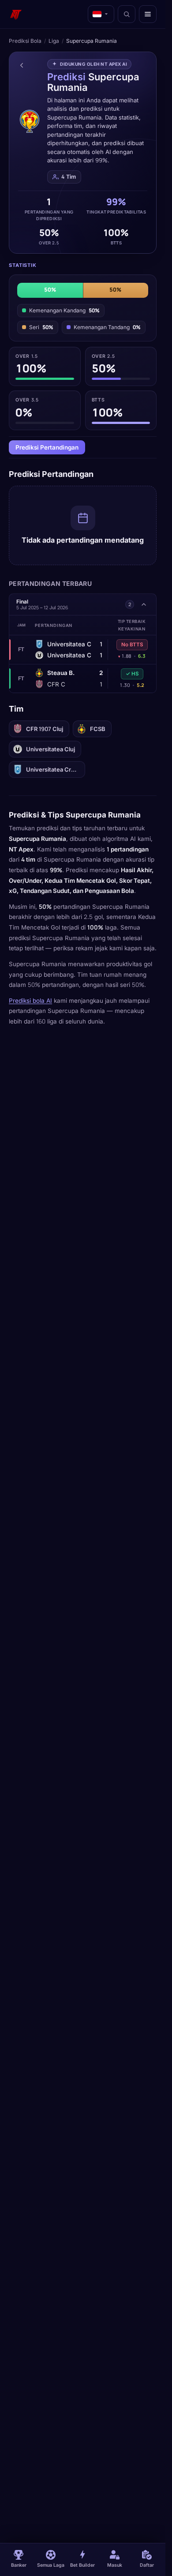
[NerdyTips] (16, 14)
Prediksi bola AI (30, 1001)
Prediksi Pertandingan (47, 447)
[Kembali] (22, 65)
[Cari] (127, 14)
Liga (54, 41)
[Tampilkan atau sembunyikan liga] (144, 604)
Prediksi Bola (25, 41)
